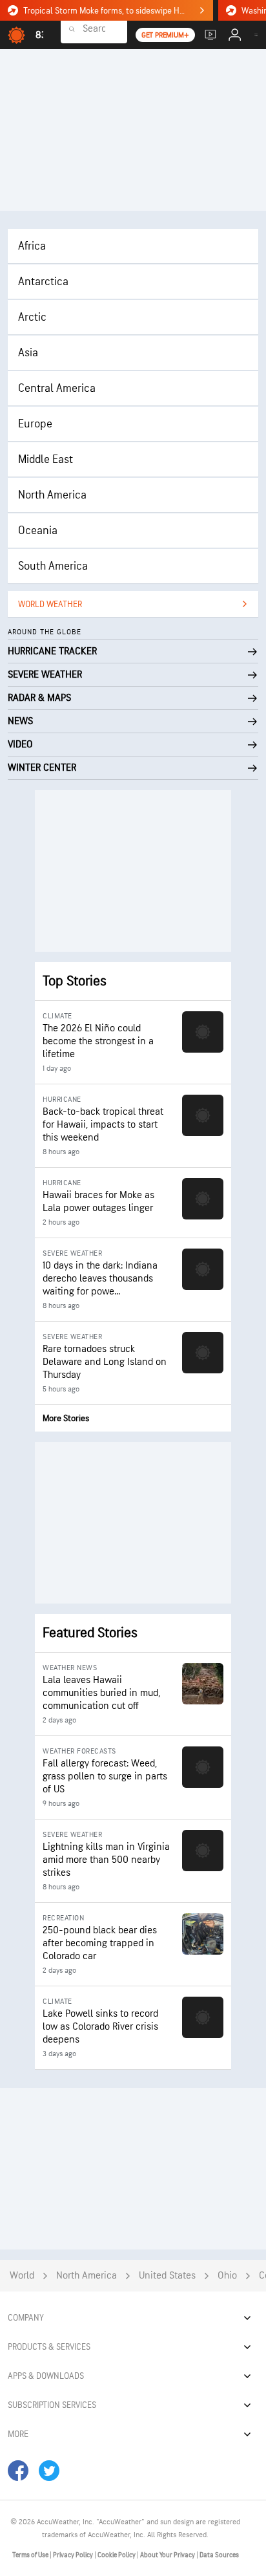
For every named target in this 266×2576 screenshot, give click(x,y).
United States (167, 2276)
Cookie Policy (117, 2555)
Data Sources (219, 2555)
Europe (35, 424)
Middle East (46, 459)
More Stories (66, 1418)
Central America (57, 388)
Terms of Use (31, 2555)
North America (52, 495)
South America (53, 566)
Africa (32, 246)
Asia (28, 353)
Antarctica (43, 282)
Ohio (227, 2276)
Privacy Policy (74, 2555)
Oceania (38, 531)
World (22, 2276)
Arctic (32, 317)
